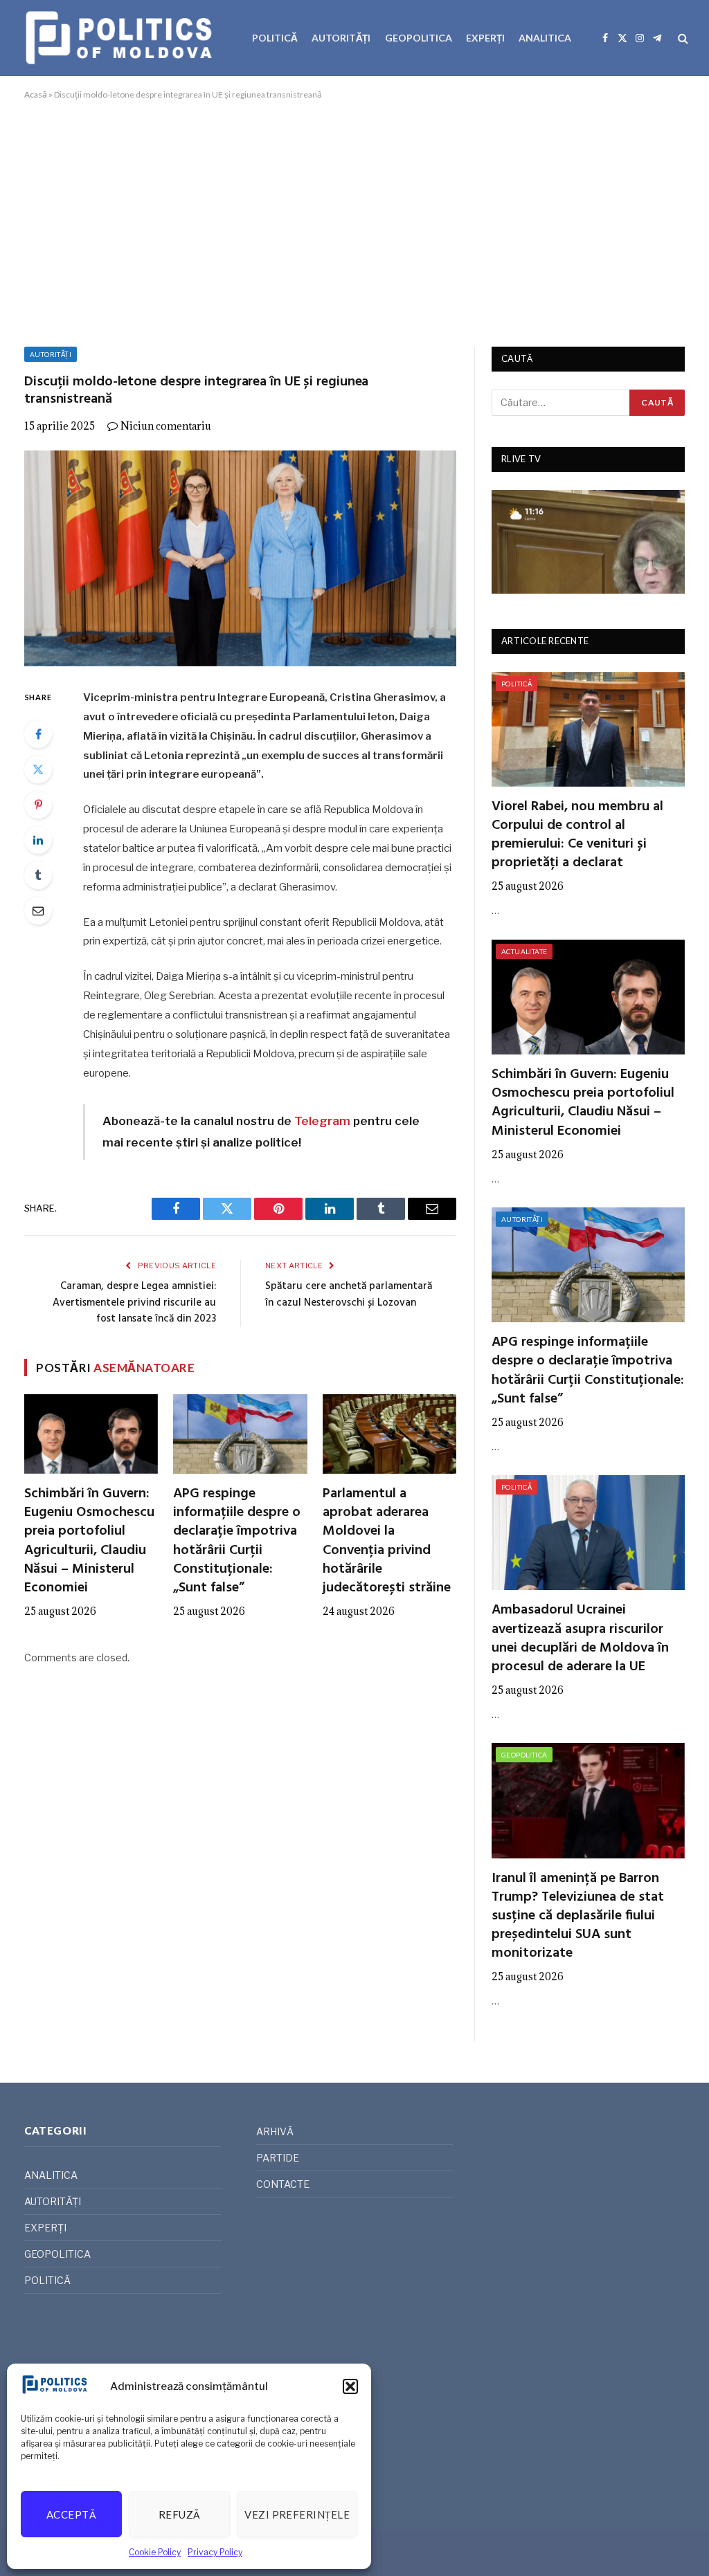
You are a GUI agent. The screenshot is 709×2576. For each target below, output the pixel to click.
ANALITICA (545, 38)
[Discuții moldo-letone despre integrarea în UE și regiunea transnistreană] (240, 558)
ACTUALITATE (524, 951)
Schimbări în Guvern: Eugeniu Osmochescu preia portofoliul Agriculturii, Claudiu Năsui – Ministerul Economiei (89, 1541)
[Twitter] (38, 769)
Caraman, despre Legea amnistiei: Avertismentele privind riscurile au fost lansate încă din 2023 (134, 1303)
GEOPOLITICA (419, 38)
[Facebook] (38, 734)
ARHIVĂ (275, 2131)
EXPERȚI (485, 38)
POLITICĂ (275, 38)
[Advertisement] (354, 221)
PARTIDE (278, 2158)
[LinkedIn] (38, 840)
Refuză (180, 2514)
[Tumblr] (38, 875)
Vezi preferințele (297, 2514)
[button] (350, 2386)
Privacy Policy (215, 2552)
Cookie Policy (155, 2552)
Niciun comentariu (166, 426)
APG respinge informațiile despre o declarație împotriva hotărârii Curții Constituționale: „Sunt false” (237, 1541)
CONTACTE (283, 2184)
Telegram (322, 1121)
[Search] (682, 38)
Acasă (36, 94)
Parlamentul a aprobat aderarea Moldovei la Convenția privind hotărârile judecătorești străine (387, 1541)
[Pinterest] (38, 805)
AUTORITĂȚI (341, 38)
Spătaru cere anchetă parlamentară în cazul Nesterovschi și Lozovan (349, 1295)
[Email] (38, 911)
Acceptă (71, 2514)
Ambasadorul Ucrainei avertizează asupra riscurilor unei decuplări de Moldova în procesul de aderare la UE (580, 1639)
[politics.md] (121, 38)
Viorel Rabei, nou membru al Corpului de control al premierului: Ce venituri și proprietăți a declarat (577, 835)
